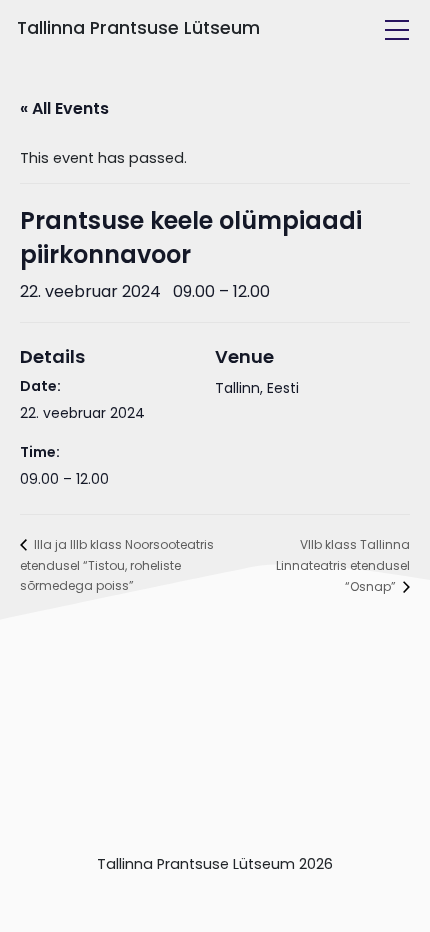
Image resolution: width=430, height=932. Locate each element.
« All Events (64, 108)
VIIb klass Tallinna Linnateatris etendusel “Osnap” (343, 565)
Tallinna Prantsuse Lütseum (138, 28)
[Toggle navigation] (397, 30)
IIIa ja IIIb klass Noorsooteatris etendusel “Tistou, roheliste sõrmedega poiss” (117, 565)
